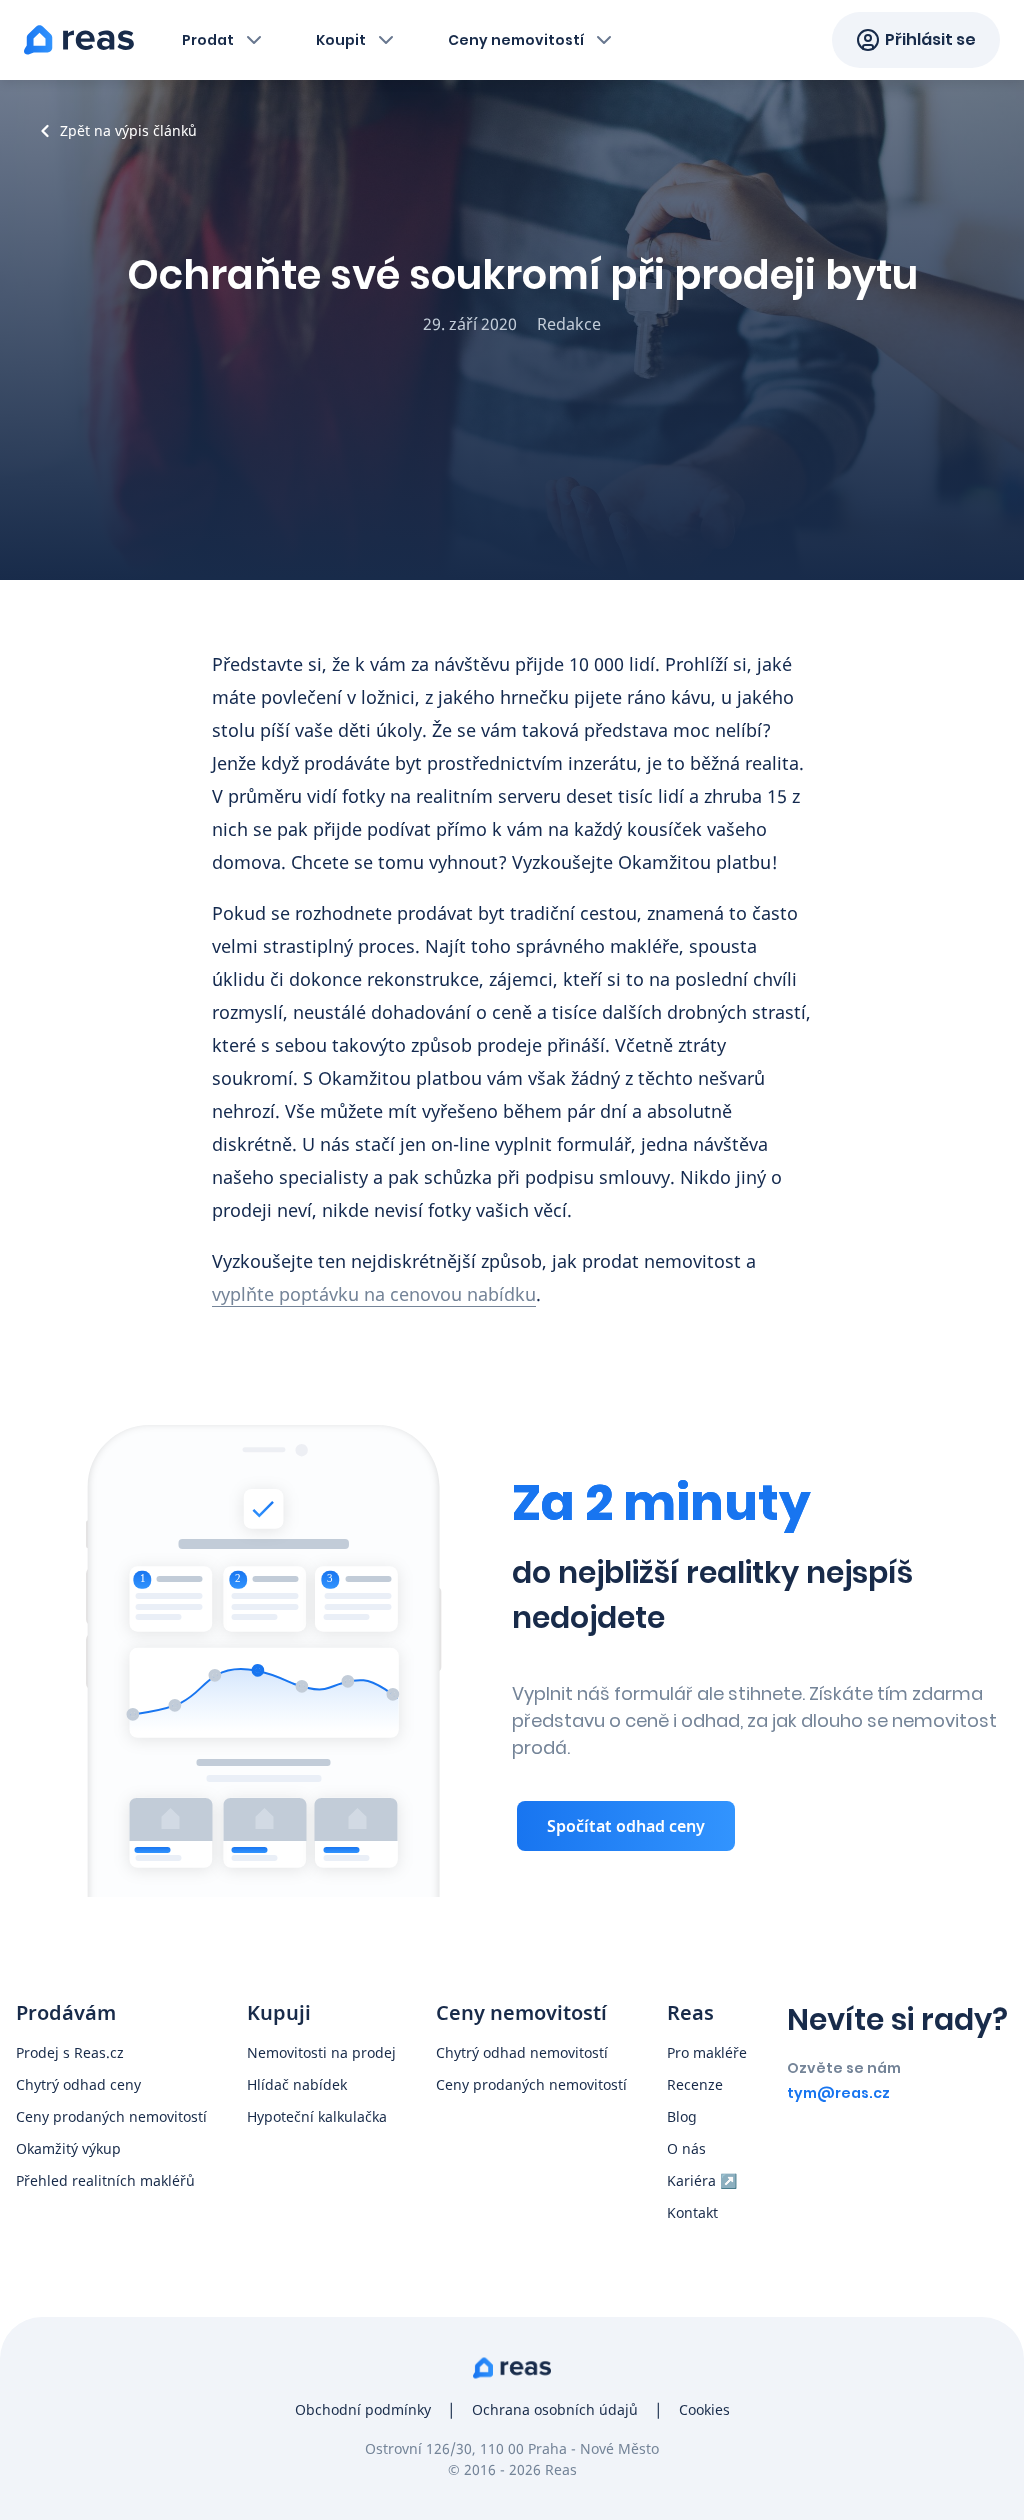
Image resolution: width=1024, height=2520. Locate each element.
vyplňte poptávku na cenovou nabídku (374, 1294)
